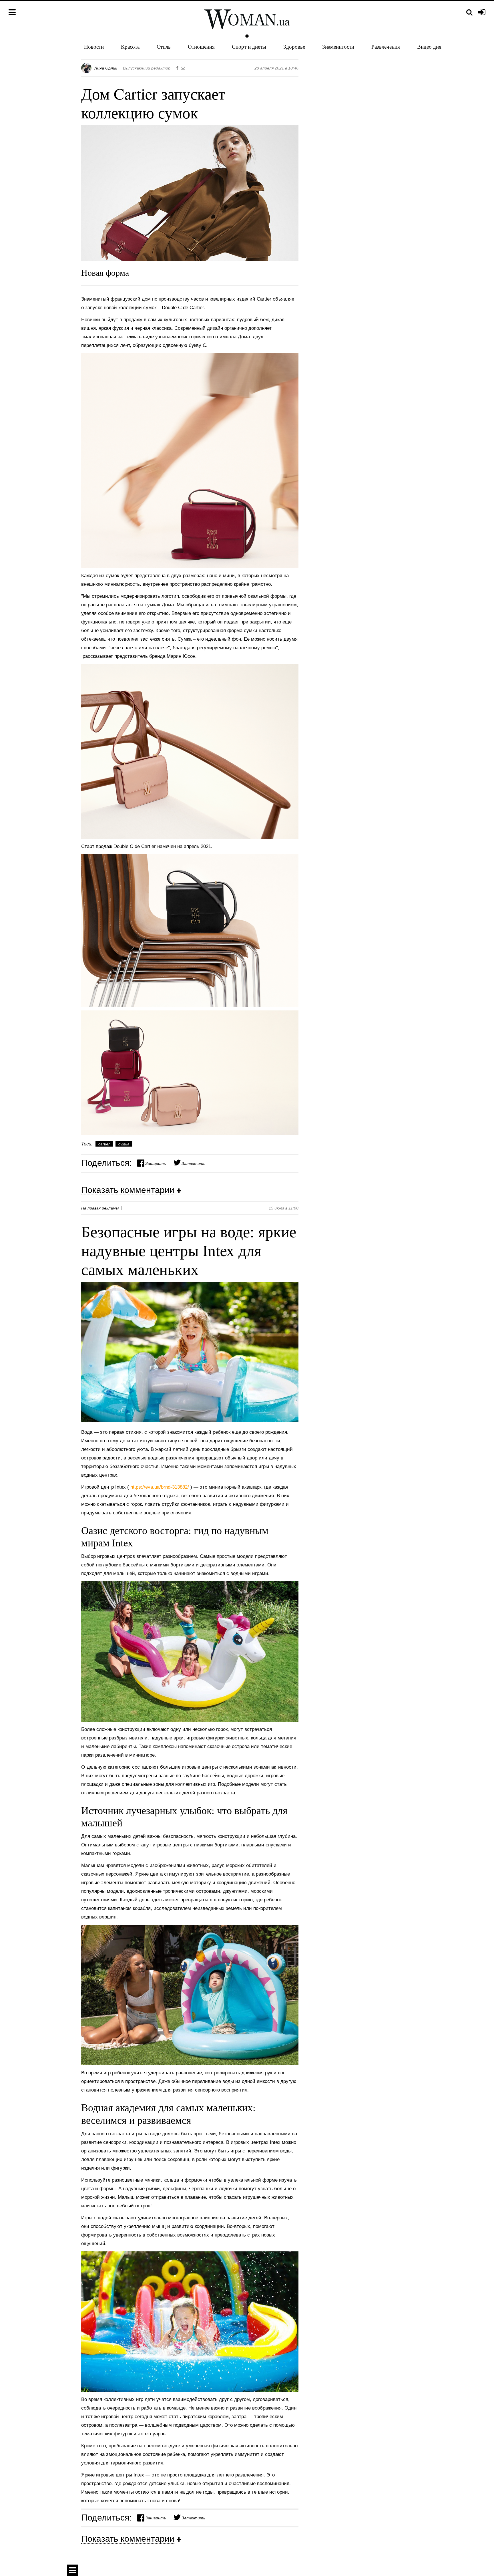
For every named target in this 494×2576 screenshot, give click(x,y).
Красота (130, 46)
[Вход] (482, 13)
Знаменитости (338, 46)
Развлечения (386, 46)
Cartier (104, 1144)
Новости (94, 46)
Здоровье (294, 46)
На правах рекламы (100, 1208)
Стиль (164, 46)
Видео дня (429, 46)
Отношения (201, 46)
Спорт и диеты (249, 46)
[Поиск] (469, 12)
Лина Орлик (106, 68)
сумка (124, 1144)
